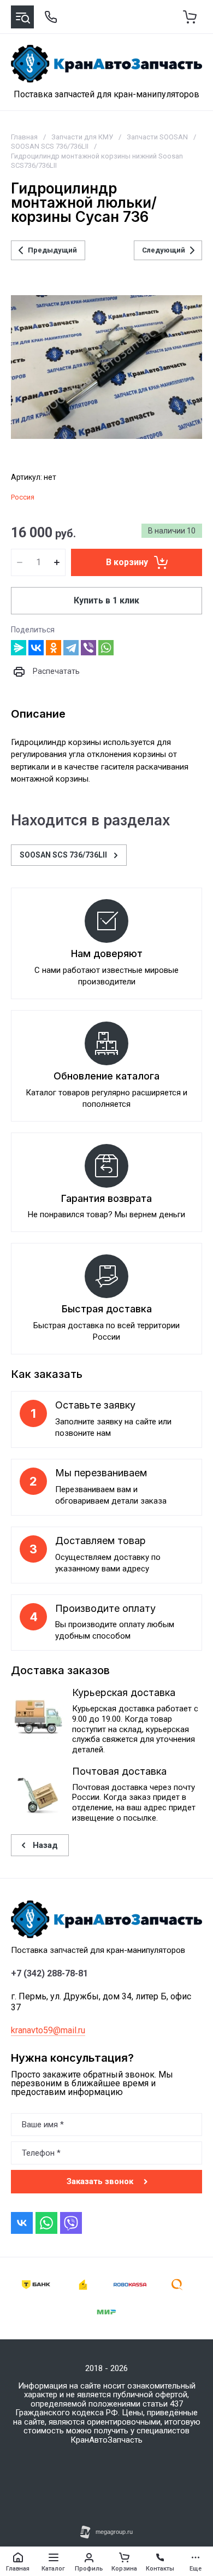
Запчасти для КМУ (82, 137)
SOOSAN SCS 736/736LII (50, 146)
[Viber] (88, 648)
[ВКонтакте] (36, 648)
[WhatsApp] (106, 648)
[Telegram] (71, 648)
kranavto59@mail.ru (48, 2030)
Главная (24, 137)
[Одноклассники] (54, 648)
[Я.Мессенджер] (19, 648)
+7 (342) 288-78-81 (49, 1974)
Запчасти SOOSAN (157, 137)
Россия (23, 497)
